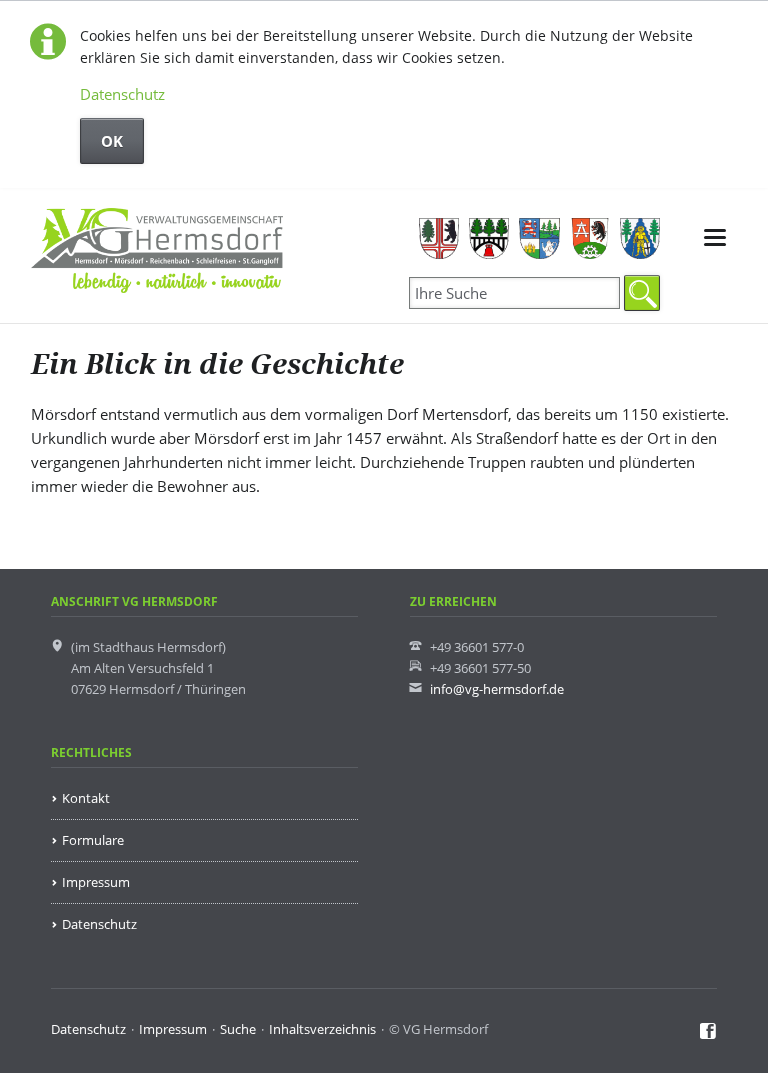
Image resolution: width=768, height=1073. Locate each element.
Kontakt (86, 798)
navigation (715, 237)
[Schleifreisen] (590, 238)
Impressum (96, 882)
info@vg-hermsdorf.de (497, 689)
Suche (238, 1029)
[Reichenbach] (539, 238)
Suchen (642, 293)
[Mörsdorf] (489, 238)
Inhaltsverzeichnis (322, 1029)
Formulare (93, 840)
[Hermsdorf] (439, 238)
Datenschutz (122, 94)
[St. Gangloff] (640, 238)
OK (112, 141)
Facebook (708, 1032)
